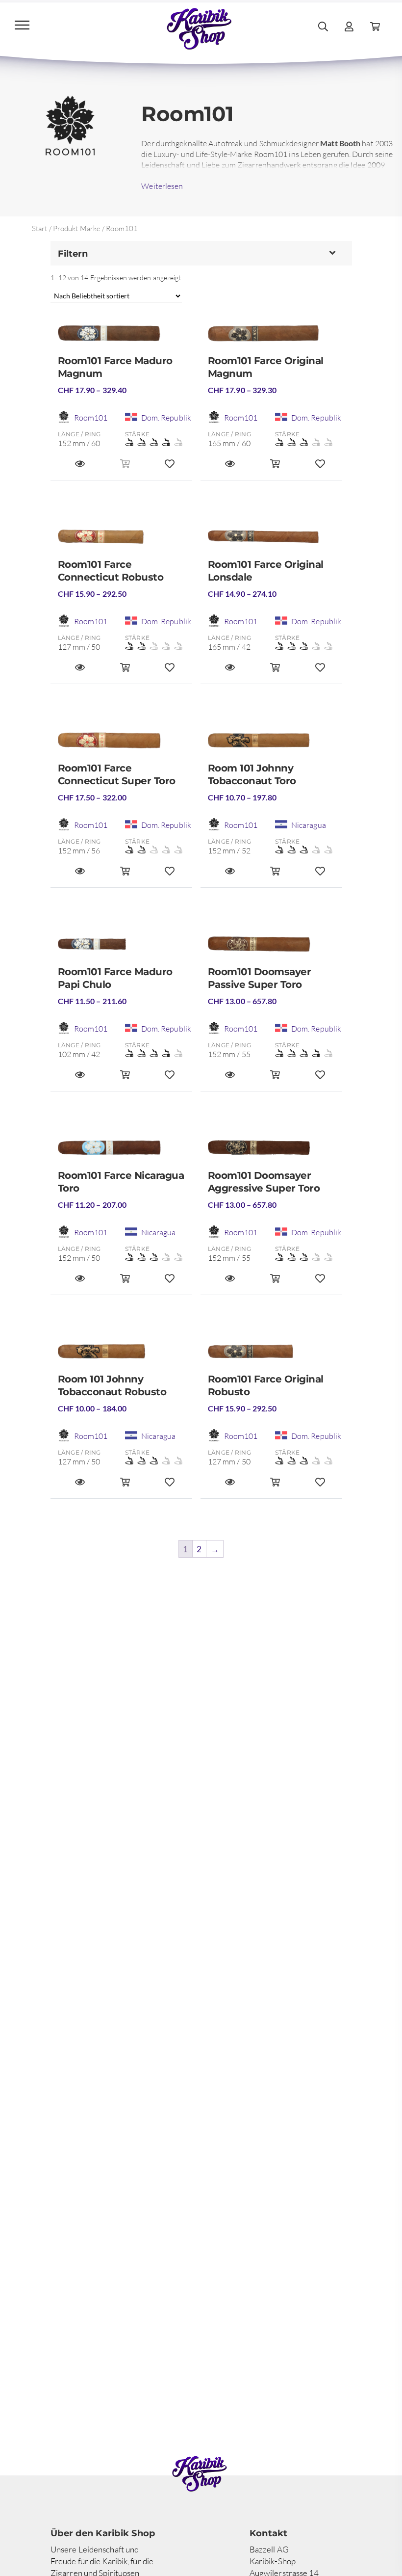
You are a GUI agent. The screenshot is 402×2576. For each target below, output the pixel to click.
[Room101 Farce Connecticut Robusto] (125, 541)
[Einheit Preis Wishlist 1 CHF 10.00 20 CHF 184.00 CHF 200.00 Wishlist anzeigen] (170, 1487)
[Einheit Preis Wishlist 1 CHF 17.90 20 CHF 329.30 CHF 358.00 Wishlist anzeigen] (320, 468)
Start (40, 228)
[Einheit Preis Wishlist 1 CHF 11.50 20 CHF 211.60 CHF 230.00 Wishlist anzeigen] (170, 1079)
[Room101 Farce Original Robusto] (275, 1355)
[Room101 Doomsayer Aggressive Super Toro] (275, 1152)
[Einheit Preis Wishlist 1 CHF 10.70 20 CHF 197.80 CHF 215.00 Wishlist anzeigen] (320, 876)
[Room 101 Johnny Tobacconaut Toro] (275, 744)
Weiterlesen (162, 186)
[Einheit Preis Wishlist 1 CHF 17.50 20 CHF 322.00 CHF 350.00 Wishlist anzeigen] (170, 876)
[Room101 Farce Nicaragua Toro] (125, 1152)
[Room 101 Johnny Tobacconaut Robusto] (125, 1355)
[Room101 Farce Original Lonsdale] (275, 541)
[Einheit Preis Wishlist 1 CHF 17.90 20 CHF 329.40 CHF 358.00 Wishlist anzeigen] (170, 468)
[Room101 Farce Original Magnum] (275, 337)
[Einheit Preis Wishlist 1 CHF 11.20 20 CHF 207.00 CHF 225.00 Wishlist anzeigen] (170, 1283)
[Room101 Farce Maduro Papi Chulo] (125, 948)
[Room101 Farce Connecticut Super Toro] (125, 744)
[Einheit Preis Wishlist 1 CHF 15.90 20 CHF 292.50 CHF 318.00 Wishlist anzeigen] (170, 672)
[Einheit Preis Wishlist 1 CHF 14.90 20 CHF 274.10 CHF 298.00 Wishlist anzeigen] (320, 672)
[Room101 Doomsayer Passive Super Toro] (275, 948)
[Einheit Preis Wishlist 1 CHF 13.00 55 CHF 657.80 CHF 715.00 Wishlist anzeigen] (320, 1079)
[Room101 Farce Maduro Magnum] (125, 337)
